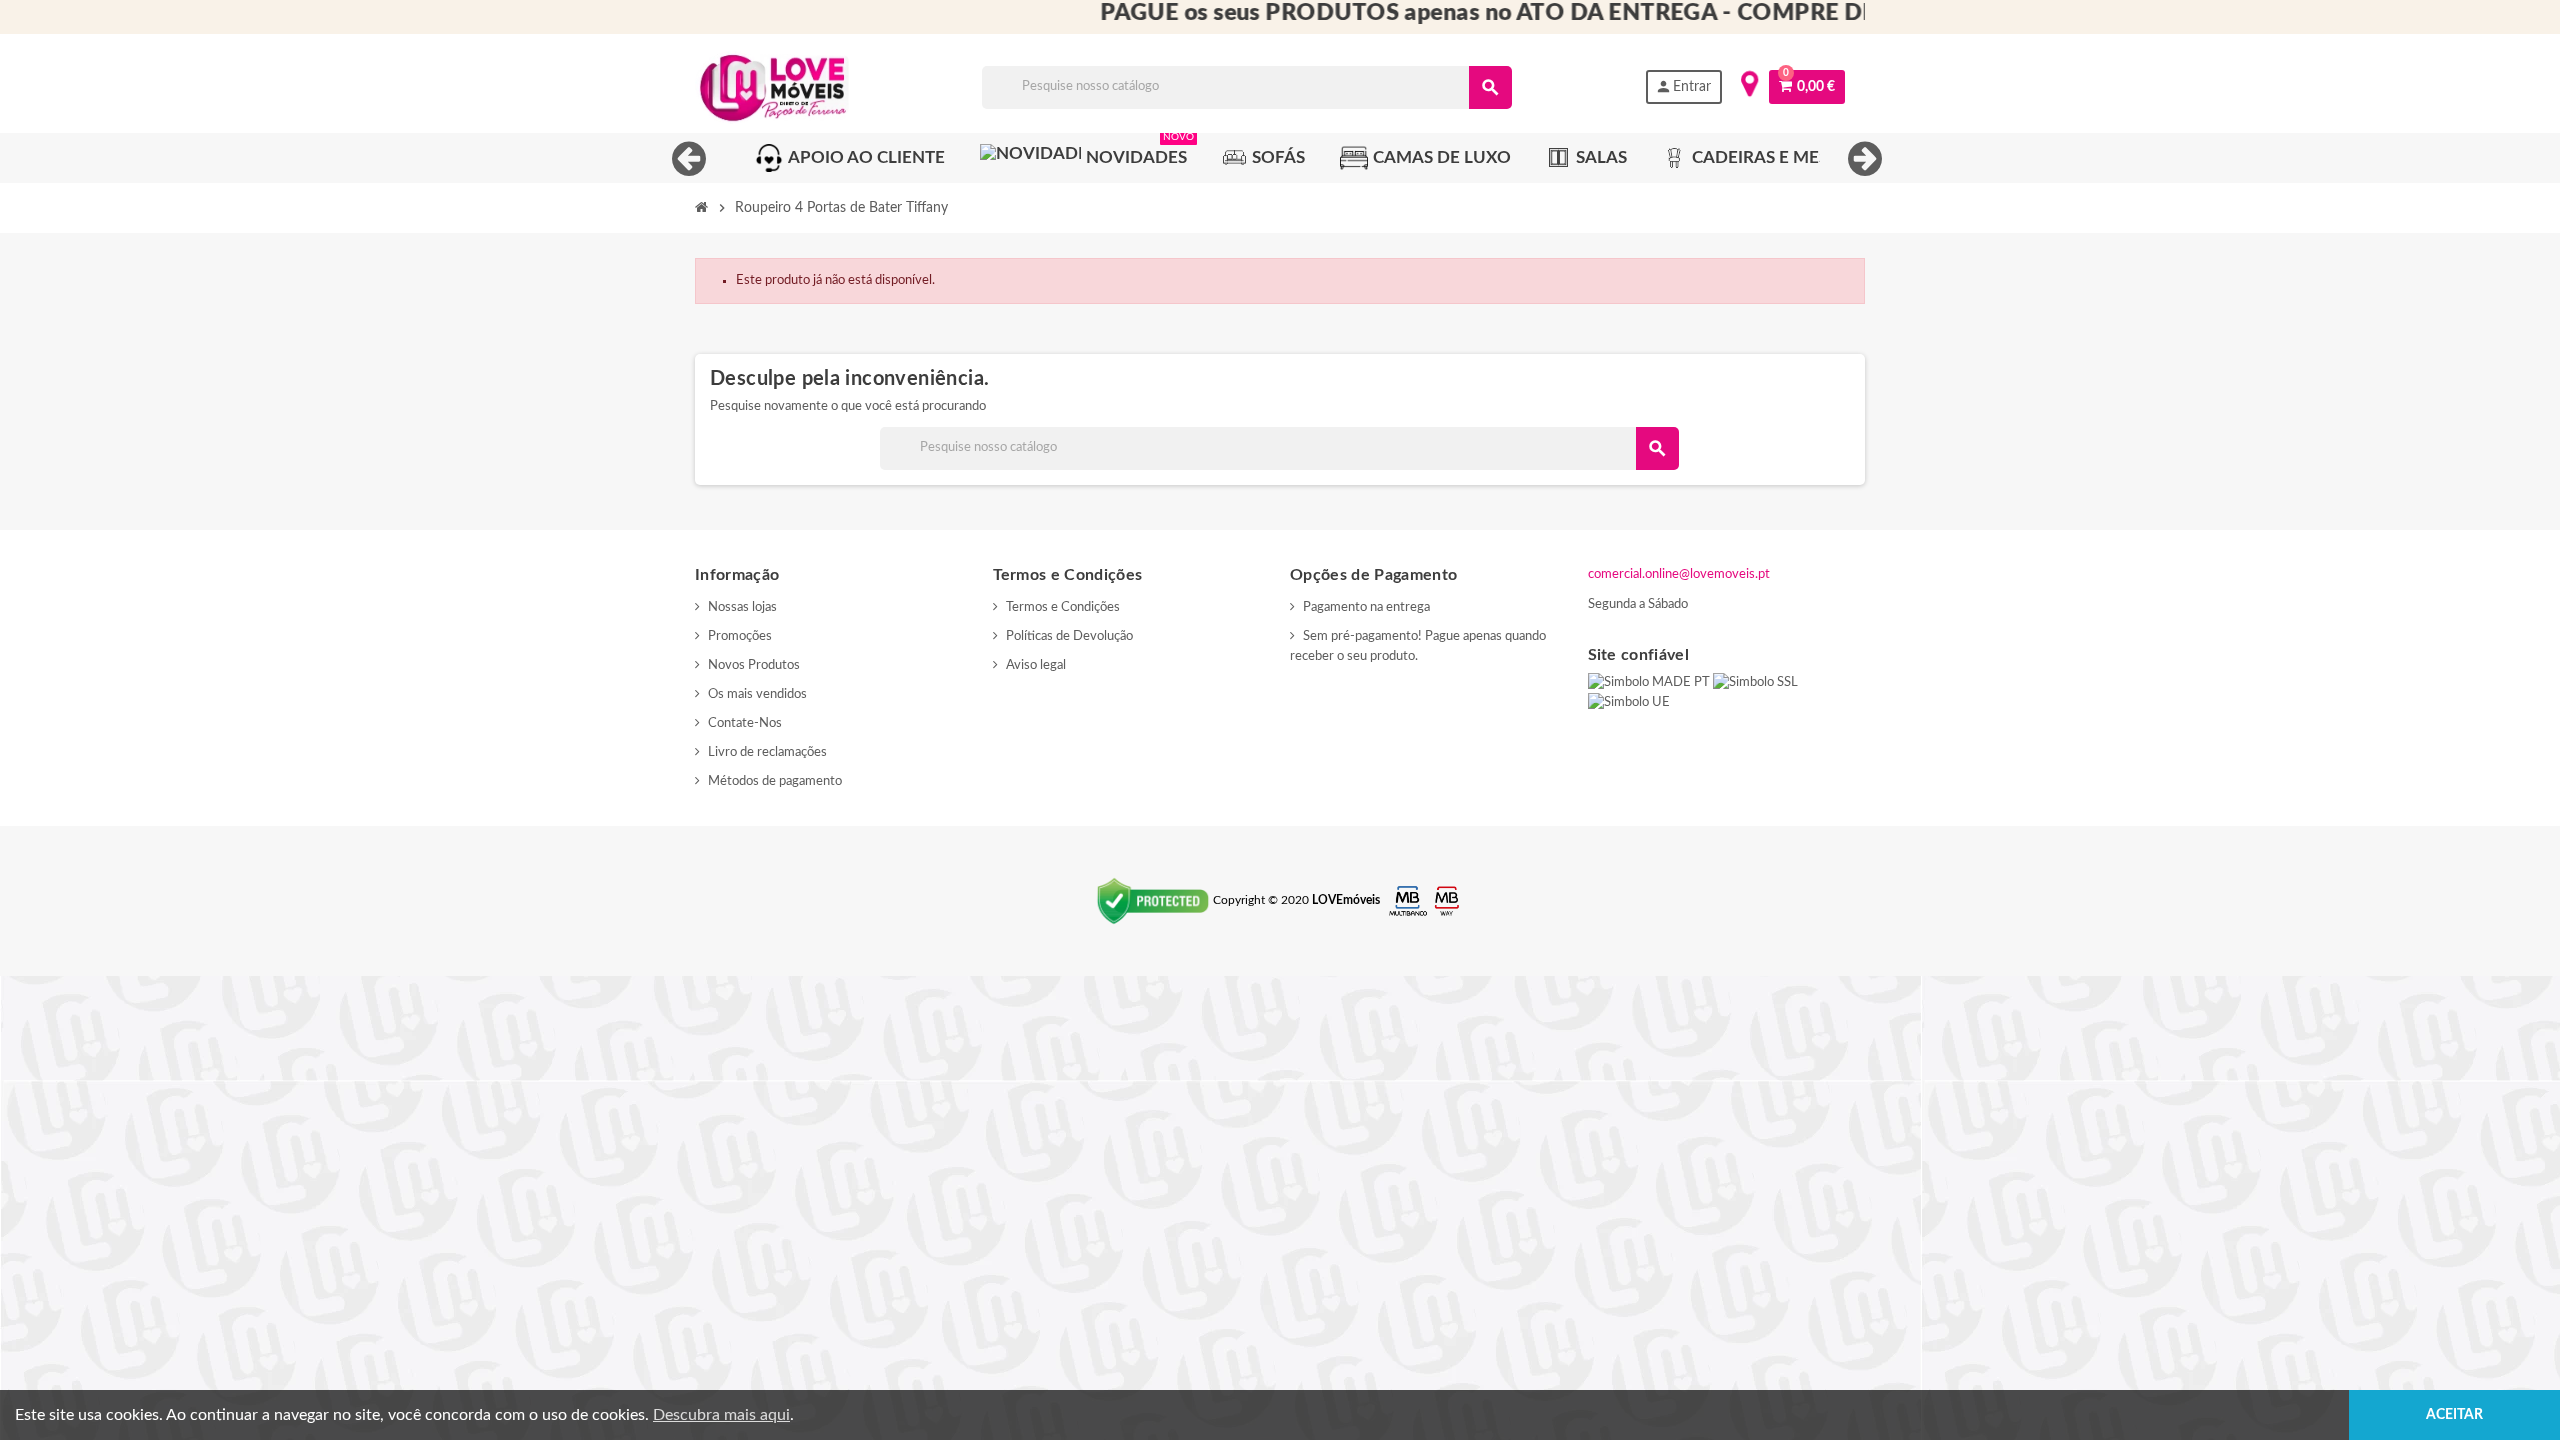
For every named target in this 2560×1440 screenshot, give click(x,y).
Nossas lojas (742, 607)
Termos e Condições (1063, 607)
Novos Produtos (754, 665)
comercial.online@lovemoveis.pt (1679, 574)
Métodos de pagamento (775, 781)
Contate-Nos (745, 723)
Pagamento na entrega (1366, 607)
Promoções (740, 636)
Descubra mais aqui (721, 1415)
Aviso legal (1036, 665)
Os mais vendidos (757, 694)
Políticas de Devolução (1069, 636)
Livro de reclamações (767, 752)
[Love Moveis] (772, 87)
